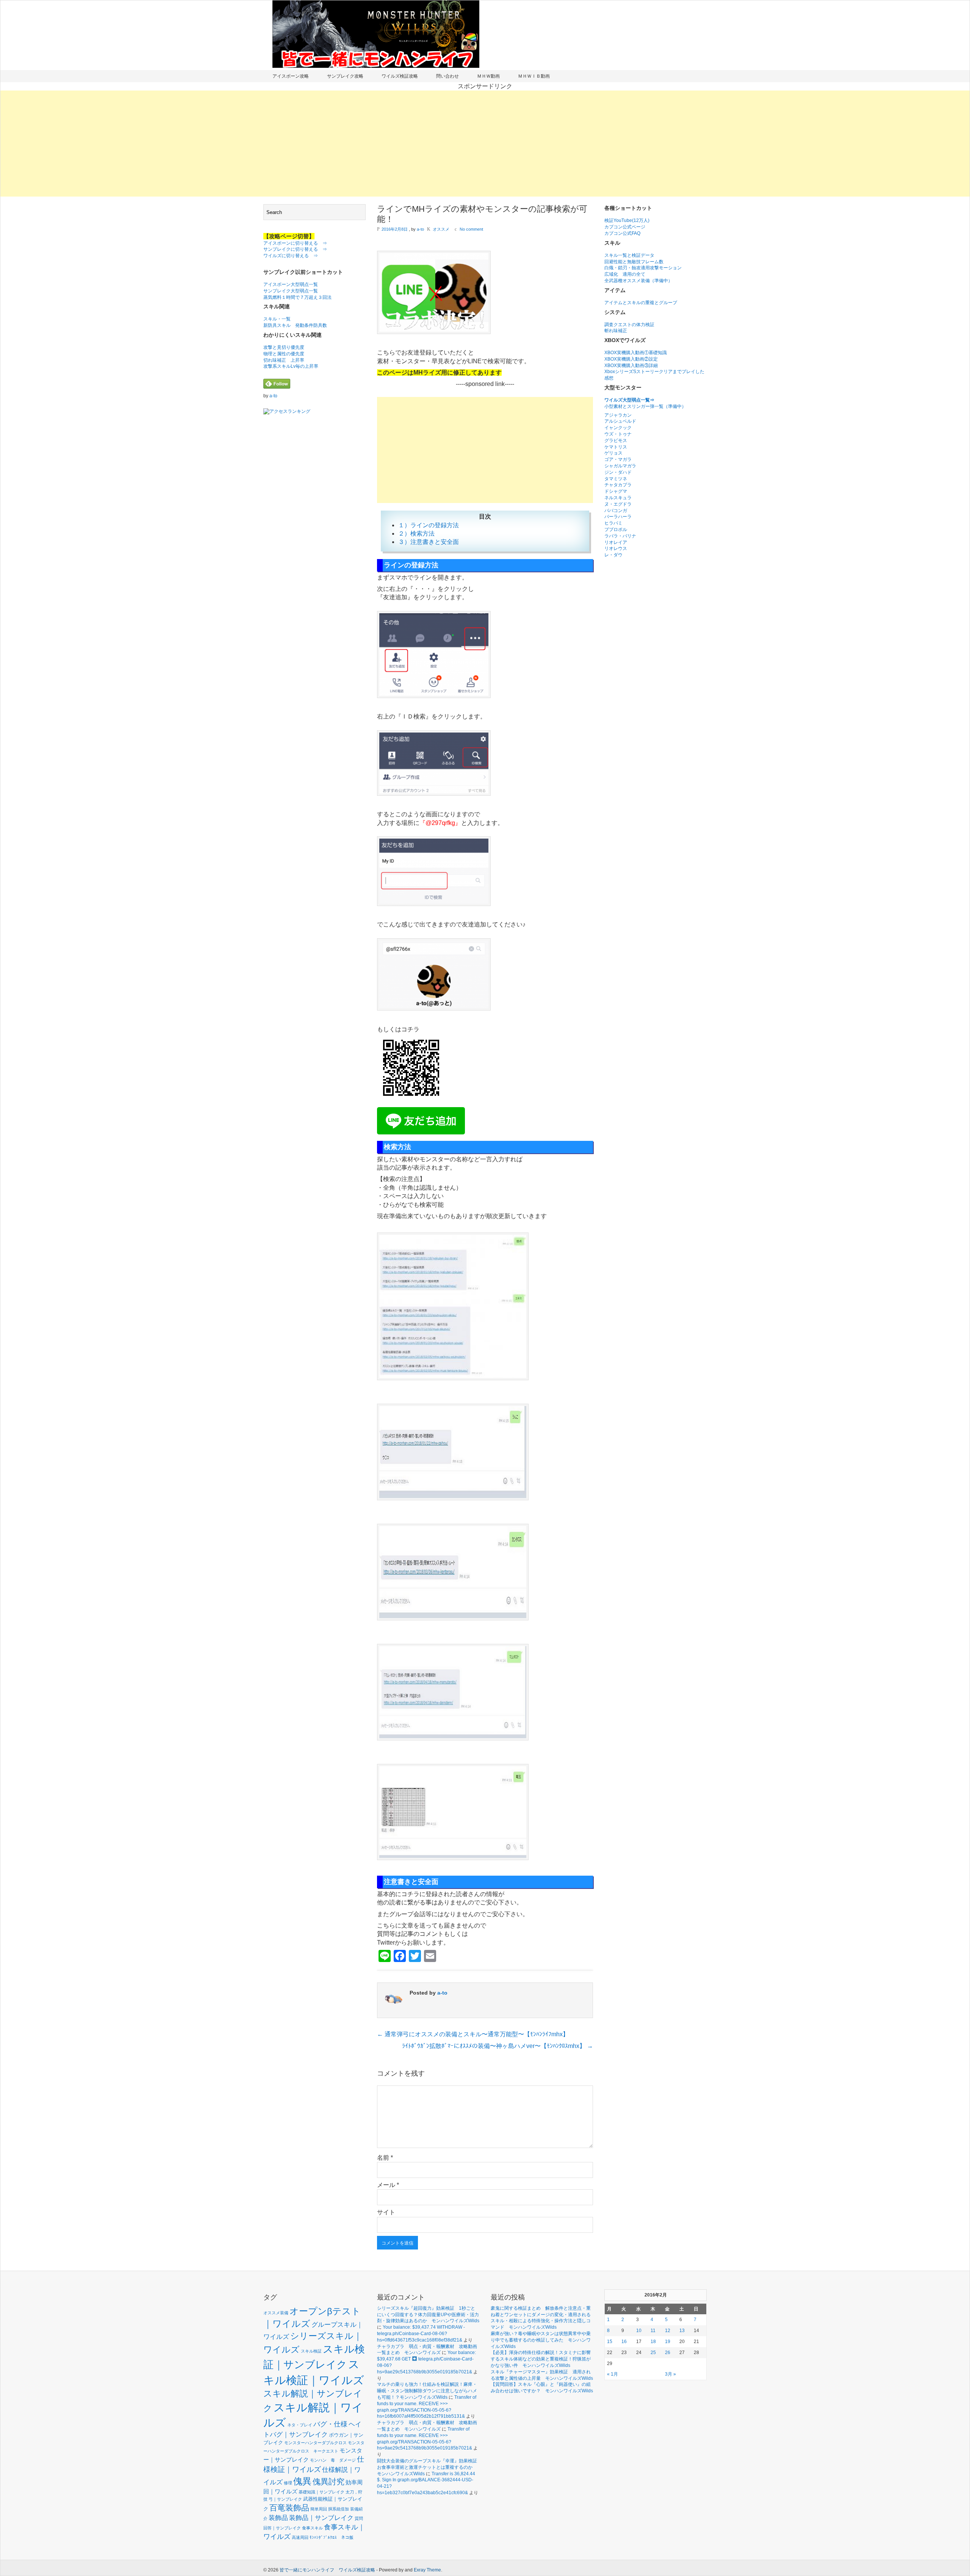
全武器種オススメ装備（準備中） (638, 281)
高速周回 (300, 2537)
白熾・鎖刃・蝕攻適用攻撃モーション (643, 268)
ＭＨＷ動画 (488, 76)
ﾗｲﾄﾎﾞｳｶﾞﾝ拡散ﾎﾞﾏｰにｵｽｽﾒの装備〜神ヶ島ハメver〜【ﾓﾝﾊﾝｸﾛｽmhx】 (498, 2046)
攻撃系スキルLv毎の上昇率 (291, 366)
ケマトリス (616, 447)
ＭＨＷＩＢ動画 (534, 76)
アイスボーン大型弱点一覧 (291, 284)
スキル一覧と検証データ (629, 255)
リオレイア (616, 542)
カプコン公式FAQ (622, 233)
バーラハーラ (618, 517)
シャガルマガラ (620, 466)
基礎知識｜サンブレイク (322, 2492)
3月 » (670, 2374)
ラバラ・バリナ (620, 536)
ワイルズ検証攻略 (400, 76)
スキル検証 (311, 2351)
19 (668, 2342)
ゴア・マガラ (618, 459)
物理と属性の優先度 (284, 354)
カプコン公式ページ (625, 227)
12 (668, 2331)
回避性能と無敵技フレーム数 (634, 262)
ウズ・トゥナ (618, 434)
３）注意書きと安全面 (429, 542)
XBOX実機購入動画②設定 (631, 359)
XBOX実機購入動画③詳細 (631, 366)
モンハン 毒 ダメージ (333, 2460)
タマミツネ (616, 479)
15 (610, 2342)
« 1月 (613, 2374)
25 (653, 2353)
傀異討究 (329, 2481)
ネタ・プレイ (300, 2425)
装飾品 (278, 2518)
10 (639, 2331)
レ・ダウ (613, 555)
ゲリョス (613, 453)
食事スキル (312, 2528)
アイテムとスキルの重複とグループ (641, 303)
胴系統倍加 (339, 2509)
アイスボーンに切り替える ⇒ (295, 243)
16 (624, 2342)
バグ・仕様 (330, 2424)
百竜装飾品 (289, 2508)
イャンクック (618, 428)
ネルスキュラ (618, 498)
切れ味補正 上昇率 (284, 360)
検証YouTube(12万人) (627, 220)
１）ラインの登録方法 (429, 525)
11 (653, 2331)
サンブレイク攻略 (345, 76)
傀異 (302, 2481)
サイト (386, 2212)
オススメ (441, 229)
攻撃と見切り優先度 (284, 347)
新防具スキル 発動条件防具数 (295, 325)
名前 (385, 2158)
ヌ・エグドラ (618, 504)
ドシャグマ (616, 491)
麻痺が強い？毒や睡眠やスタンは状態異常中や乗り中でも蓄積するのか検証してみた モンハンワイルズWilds (541, 2340)
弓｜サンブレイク (285, 2499)
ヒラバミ (613, 523)
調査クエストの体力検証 (629, 325)
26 (668, 2353)
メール (388, 2185)
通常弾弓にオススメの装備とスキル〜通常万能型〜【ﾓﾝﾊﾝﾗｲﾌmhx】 (473, 2034)
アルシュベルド (620, 421)
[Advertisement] (485, 144)
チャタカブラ (618, 485)
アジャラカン (618, 415)
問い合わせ (447, 76)
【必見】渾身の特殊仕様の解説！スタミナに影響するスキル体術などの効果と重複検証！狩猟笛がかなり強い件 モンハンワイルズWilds (541, 2359)
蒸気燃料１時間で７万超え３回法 (297, 297)
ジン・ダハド (618, 472)
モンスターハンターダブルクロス (315, 2443)
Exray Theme (427, 2570)
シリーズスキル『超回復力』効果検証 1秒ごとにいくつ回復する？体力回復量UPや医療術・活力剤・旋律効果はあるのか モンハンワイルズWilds (428, 2315)
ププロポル (616, 530)
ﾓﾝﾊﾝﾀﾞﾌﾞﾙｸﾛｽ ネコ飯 (332, 2537)
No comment (471, 229)
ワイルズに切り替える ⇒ (291, 256)
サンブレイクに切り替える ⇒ (295, 249)
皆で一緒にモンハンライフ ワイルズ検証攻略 (327, 2570)
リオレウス (616, 548)
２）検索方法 (416, 533)
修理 (288, 2483)
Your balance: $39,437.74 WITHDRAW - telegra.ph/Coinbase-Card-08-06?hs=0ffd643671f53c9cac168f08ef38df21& (421, 2334)
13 (682, 2331)
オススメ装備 (276, 2313)
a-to (273, 396)
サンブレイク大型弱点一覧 (291, 291)
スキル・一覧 (277, 319)
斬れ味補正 (616, 331)
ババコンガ (616, 511)
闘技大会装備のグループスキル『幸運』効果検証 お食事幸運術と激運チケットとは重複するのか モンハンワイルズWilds (429, 2467)
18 (653, 2342)
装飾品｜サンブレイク (321, 2518)
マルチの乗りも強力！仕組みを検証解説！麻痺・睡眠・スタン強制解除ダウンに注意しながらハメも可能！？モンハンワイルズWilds (427, 2391)
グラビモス (616, 441)
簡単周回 (319, 2509)
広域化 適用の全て (625, 274)
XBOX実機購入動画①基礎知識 (636, 353)
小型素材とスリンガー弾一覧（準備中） (645, 406)
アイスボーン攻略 (291, 76)
